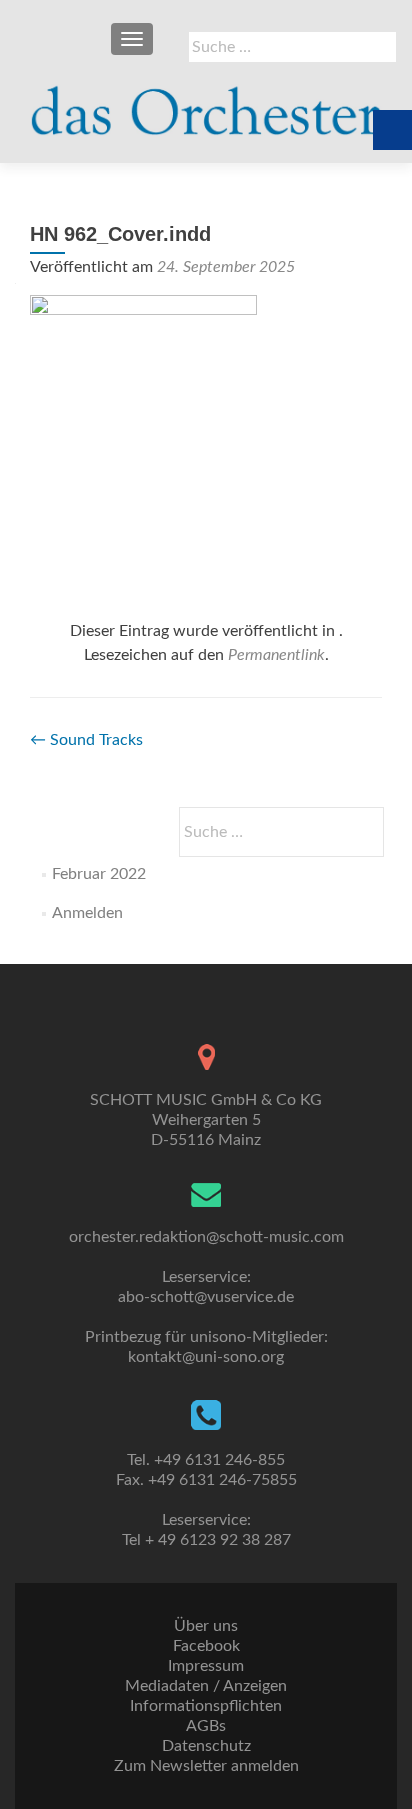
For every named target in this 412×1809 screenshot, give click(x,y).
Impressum (206, 1666)
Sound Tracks (86, 740)
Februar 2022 (99, 874)
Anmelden (87, 913)
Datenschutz (206, 1746)
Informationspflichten (206, 1706)
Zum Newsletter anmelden (206, 1766)
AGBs (206, 1726)
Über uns (206, 1626)
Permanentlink (276, 655)
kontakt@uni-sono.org (206, 1357)
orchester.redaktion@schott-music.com (206, 1237)
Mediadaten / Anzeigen (206, 1686)
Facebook (206, 1646)
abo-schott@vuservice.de (206, 1297)
